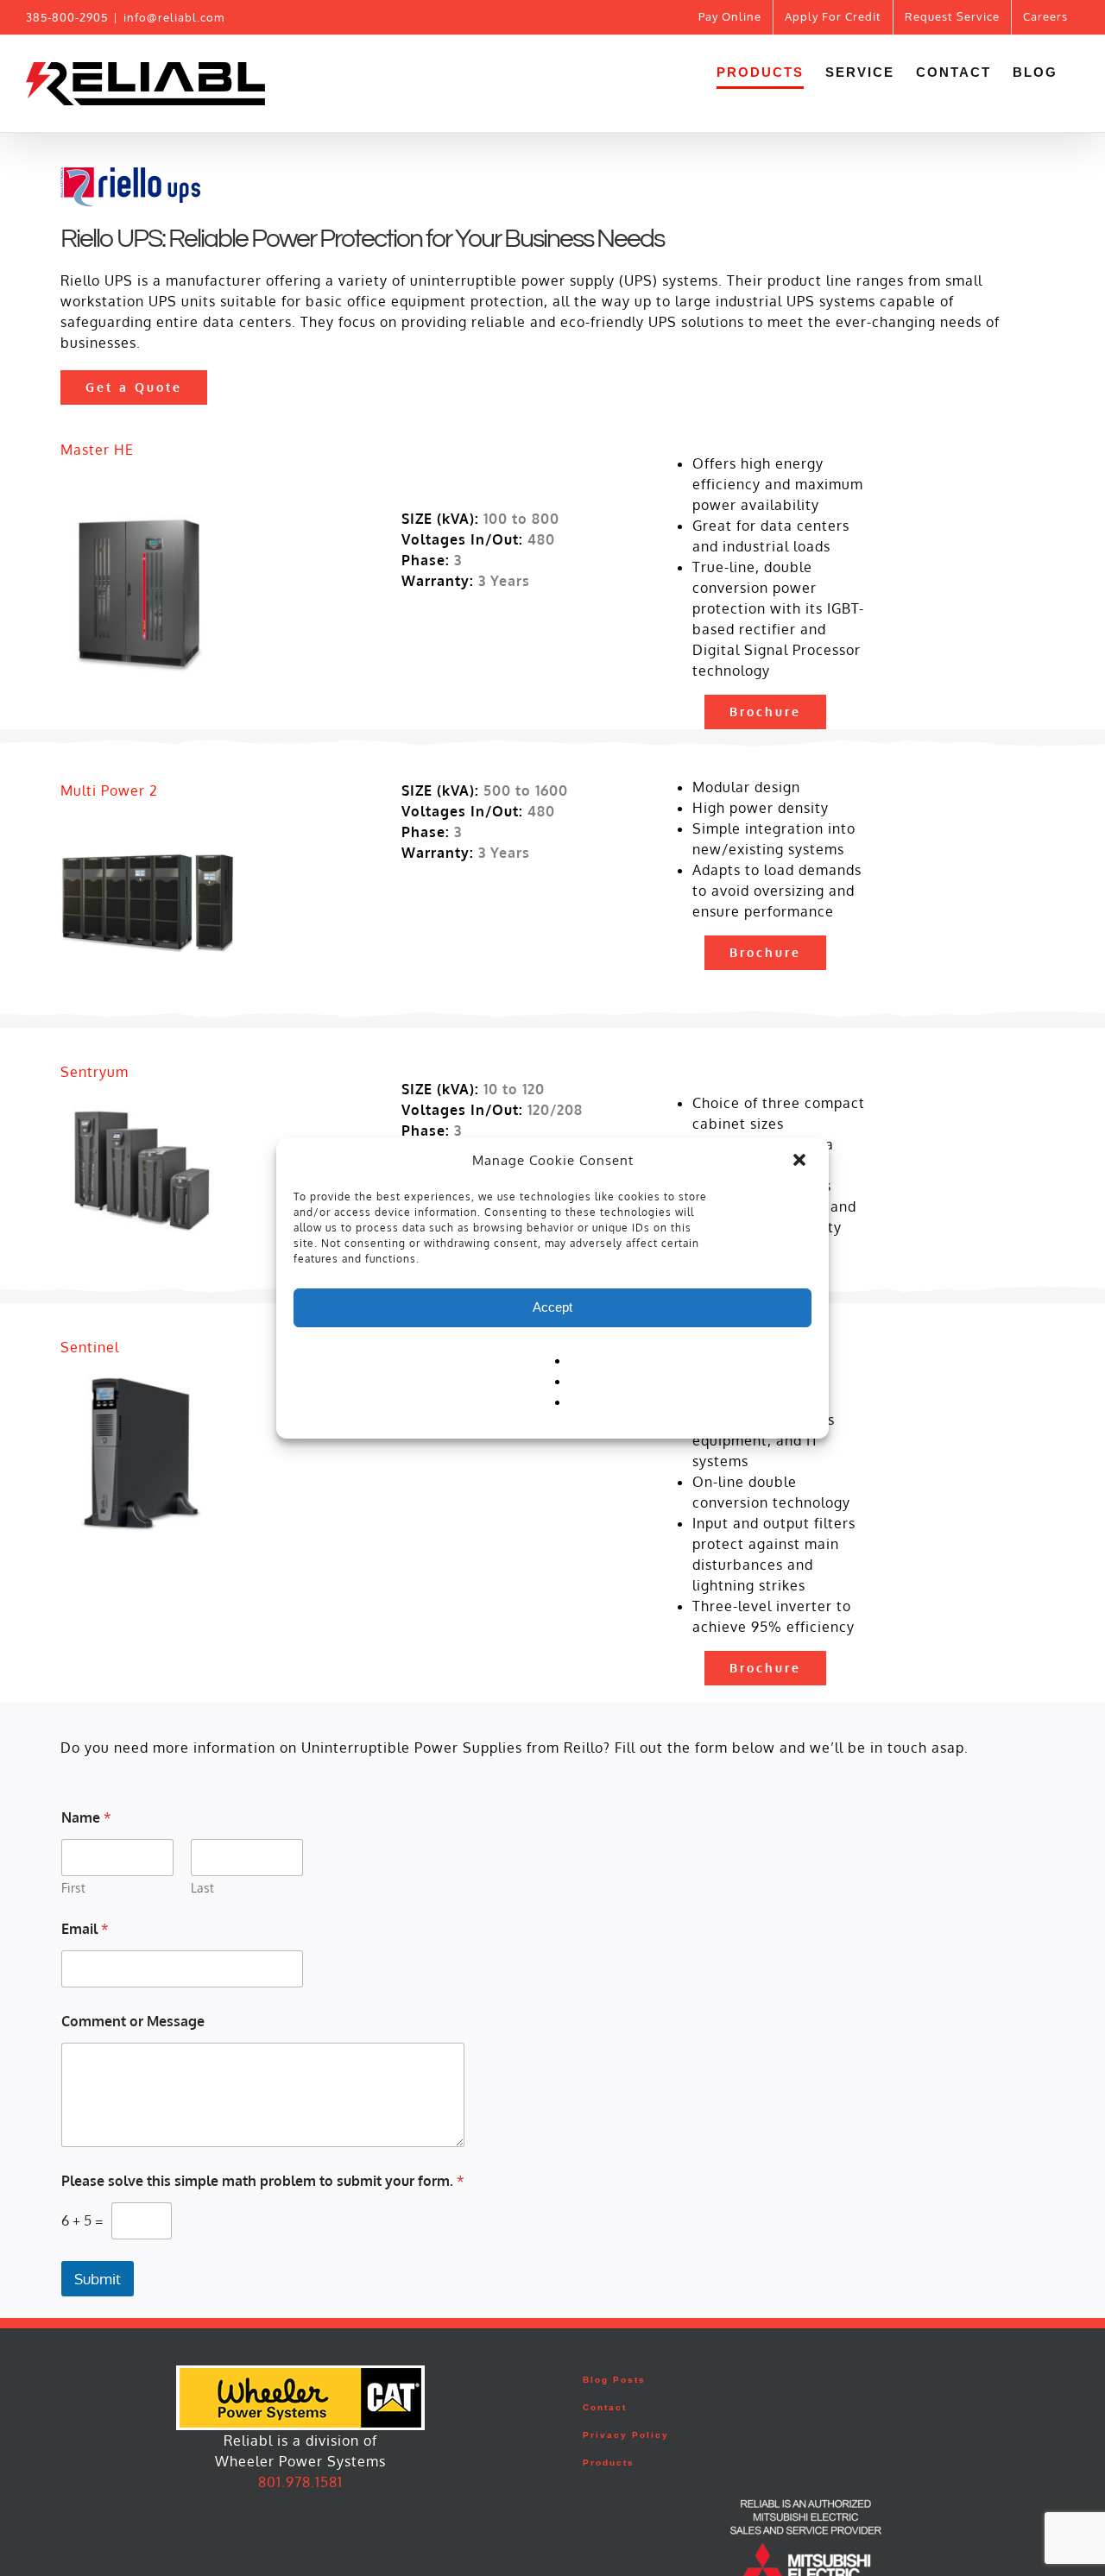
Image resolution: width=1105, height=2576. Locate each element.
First (73, 1888)
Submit (98, 2279)
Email (85, 1929)
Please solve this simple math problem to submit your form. (263, 2181)
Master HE (97, 450)
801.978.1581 (300, 2482)
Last (202, 1888)
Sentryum (95, 1072)
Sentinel (90, 1347)
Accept (552, 1307)
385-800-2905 (67, 17)
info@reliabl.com (174, 17)
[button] (801, 1162)
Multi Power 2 (109, 790)
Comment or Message (133, 2022)
